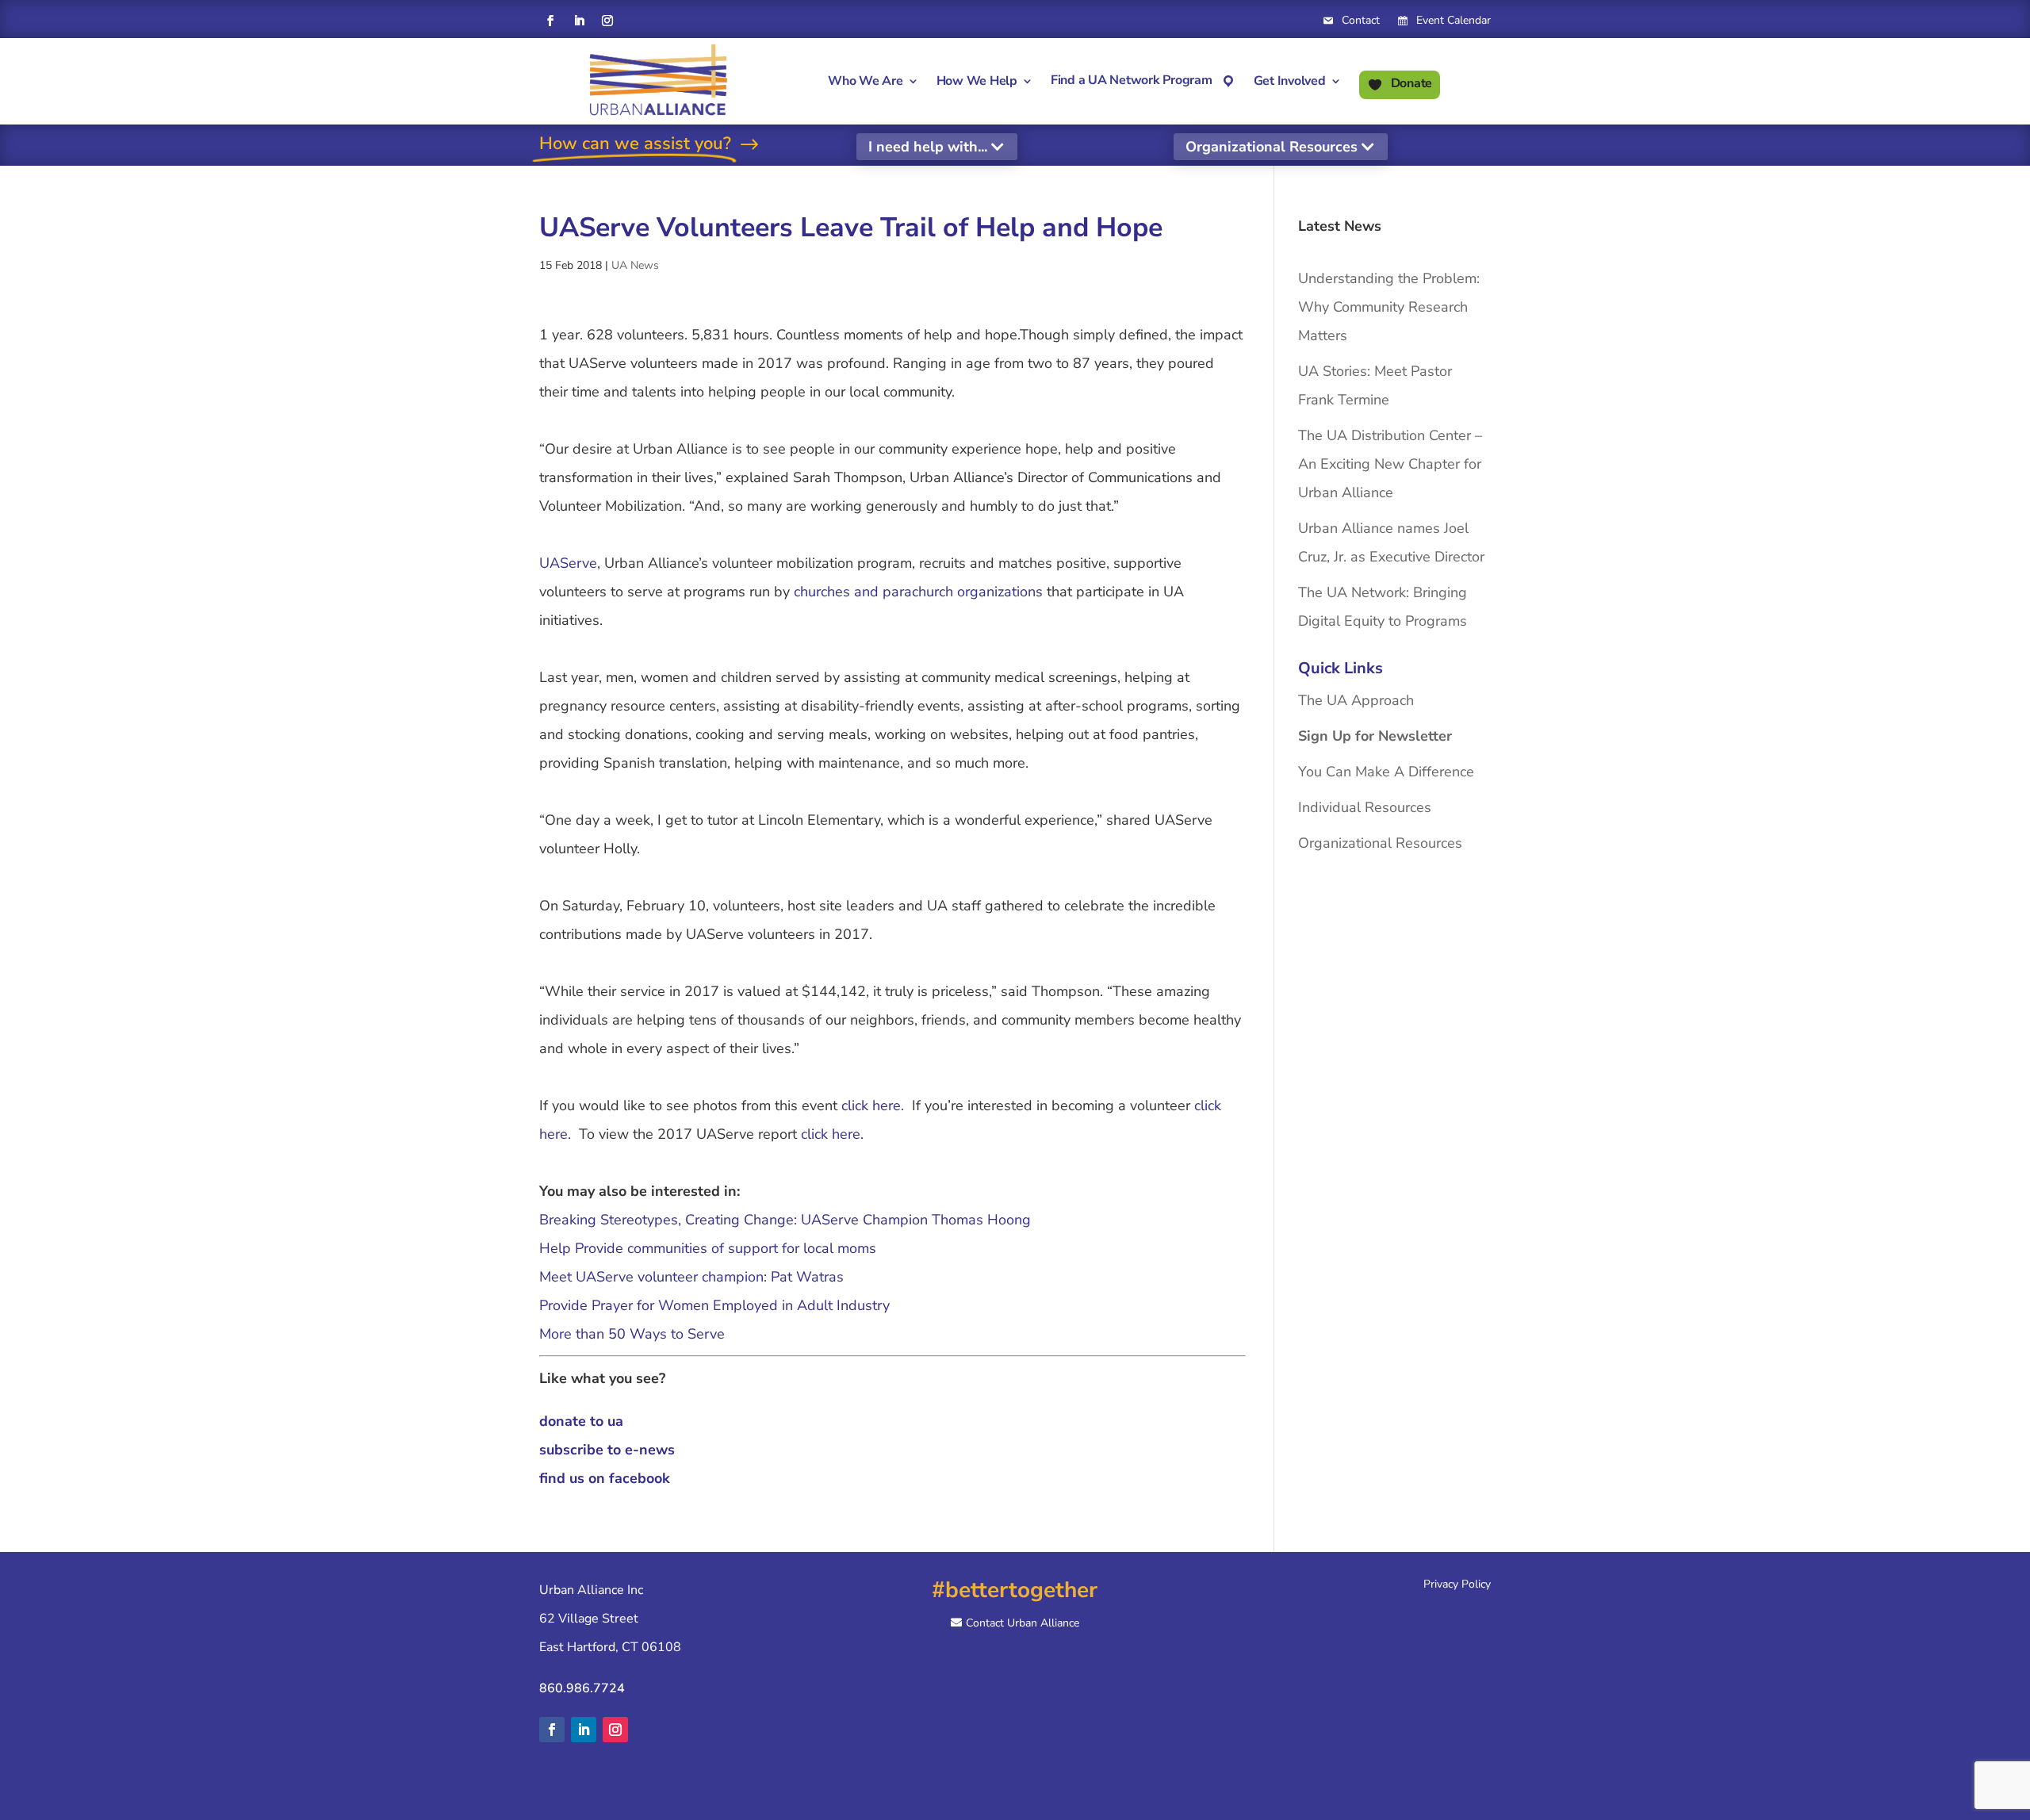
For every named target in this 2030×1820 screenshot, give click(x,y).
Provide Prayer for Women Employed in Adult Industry (714, 1305)
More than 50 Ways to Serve (632, 1334)
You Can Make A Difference (1386, 772)
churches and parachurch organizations (918, 592)
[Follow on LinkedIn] (579, 21)
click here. (873, 1105)
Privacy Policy (1457, 1584)
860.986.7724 (582, 1688)
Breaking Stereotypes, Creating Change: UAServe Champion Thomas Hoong (785, 1220)
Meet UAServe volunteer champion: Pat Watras (691, 1277)
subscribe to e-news (607, 1450)
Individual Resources (1365, 807)
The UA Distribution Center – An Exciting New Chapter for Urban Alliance (1390, 464)
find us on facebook (605, 1478)
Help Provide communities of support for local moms (708, 1248)
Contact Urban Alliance (1023, 1623)
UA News (635, 265)
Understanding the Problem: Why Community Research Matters (1389, 307)
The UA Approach (1356, 700)
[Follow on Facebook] (550, 21)
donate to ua (581, 1421)
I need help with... (928, 147)
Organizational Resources (1272, 147)
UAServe (568, 563)
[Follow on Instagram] (607, 21)
